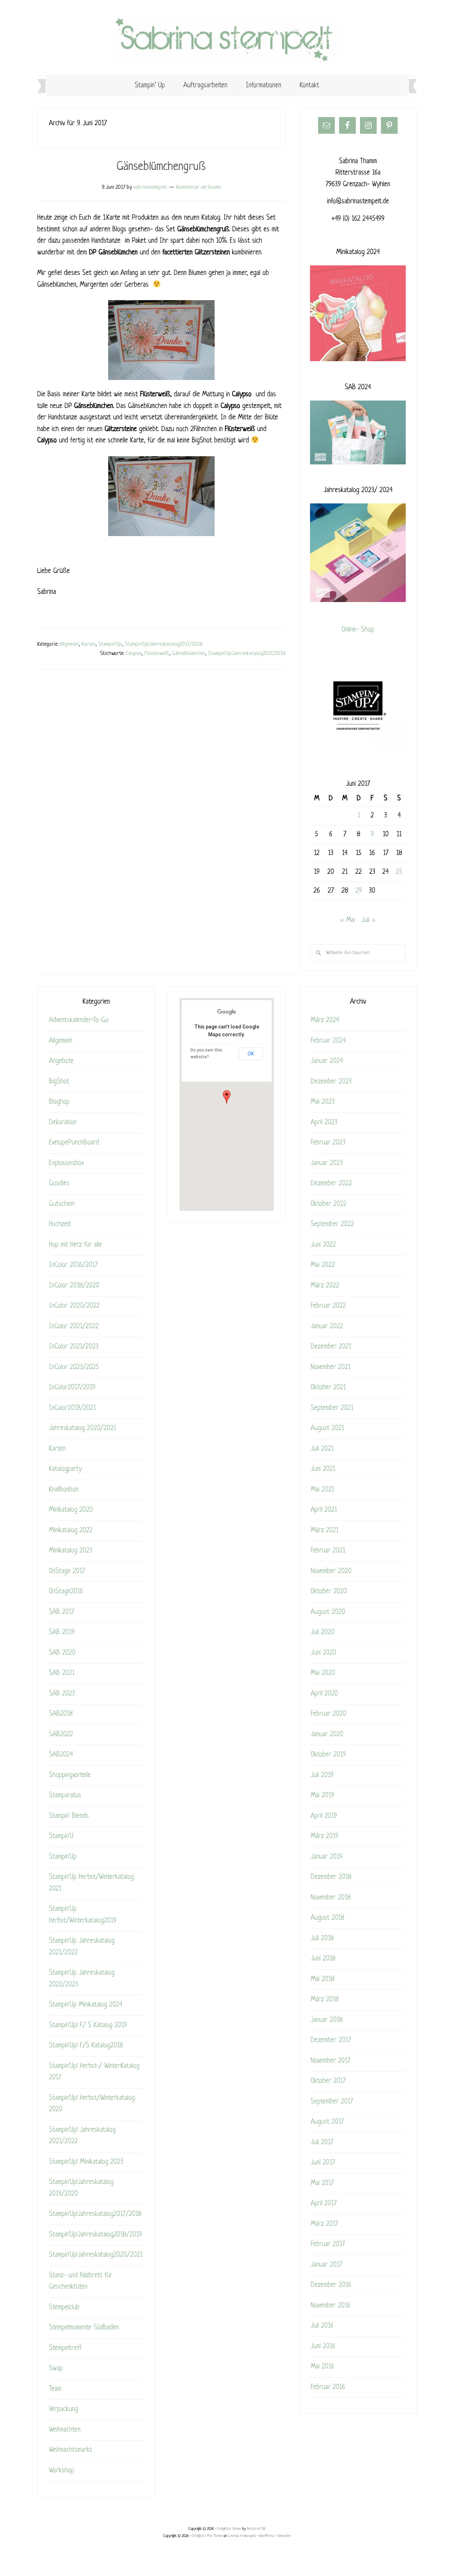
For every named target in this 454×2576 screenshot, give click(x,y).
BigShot (59, 1082)
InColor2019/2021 (72, 1408)
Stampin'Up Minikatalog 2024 (86, 2005)
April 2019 (324, 1816)
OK (251, 1054)
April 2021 (324, 1510)
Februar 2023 (328, 1143)
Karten (88, 644)
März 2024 (325, 1021)
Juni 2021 (323, 1469)
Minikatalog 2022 (71, 1531)
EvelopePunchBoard (74, 1143)
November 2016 (331, 2306)
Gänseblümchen (189, 654)
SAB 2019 (62, 1632)
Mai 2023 (323, 1102)
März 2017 (324, 2224)
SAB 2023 (62, 1694)
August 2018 (328, 1918)
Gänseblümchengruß (161, 167)
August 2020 (328, 1612)
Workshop (62, 2471)
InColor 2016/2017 (73, 1265)
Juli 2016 (322, 2326)
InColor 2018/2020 (74, 1286)
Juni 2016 (323, 2347)
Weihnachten (65, 2430)
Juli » (369, 920)
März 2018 (325, 2000)
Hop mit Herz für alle (76, 1245)
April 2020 (324, 1694)
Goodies (59, 1184)
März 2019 (325, 1836)
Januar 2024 (327, 1061)
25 (399, 872)
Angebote (61, 1061)
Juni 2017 (323, 2163)
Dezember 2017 (331, 2040)
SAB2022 (61, 1735)
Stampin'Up (110, 644)
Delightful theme (229, 2529)
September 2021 (332, 1408)
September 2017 (332, 2102)
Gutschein (62, 1204)
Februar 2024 (328, 1041)
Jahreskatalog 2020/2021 (82, 1428)
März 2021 (325, 1531)
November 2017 (330, 2061)
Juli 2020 (323, 1632)
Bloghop (59, 1102)
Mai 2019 (322, 1796)
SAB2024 (61, 1755)
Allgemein (69, 644)
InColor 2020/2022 (74, 1306)
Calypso (134, 654)
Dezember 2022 (331, 1184)
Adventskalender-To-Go (79, 1021)
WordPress (267, 2536)
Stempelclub (64, 2308)
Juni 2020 (323, 1653)
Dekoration (63, 1123)
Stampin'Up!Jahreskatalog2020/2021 (96, 2255)
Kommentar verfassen (199, 187)
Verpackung (63, 2409)
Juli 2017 (322, 2143)
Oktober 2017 (328, 2081)
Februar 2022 (328, 1306)
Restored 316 (256, 2529)
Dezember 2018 (331, 1877)
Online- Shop (358, 630)
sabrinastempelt (227, 40)
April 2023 (324, 1123)
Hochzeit (60, 1224)
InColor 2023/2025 (74, 1367)
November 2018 (331, 1898)
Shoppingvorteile (70, 1775)
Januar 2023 (327, 1163)
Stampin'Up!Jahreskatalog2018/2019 (95, 2235)
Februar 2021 (328, 1551)
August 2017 (327, 2122)
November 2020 (331, 1571)
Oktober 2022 (329, 1204)
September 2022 (332, 1224)
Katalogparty (65, 1469)
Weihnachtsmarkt (71, 2450)
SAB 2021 (62, 1673)
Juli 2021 (322, 1449)
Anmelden (284, 2536)
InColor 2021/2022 (74, 1327)
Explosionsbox (67, 1163)
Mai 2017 (322, 2183)
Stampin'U (61, 1836)
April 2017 (324, 2204)
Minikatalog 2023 (71, 1551)
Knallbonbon (64, 1490)
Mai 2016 (322, 2367)
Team (55, 2389)
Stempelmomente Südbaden (84, 2328)
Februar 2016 (328, 2387)
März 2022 (325, 1286)
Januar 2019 (326, 1857)
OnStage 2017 (67, 1571)
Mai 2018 (323, 1979)
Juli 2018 (322, 1939)
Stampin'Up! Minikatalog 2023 (86, 2162)
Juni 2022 (323, 1245)
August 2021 (327, 1428)
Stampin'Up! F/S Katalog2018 (86, 2046)
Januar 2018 (327, 2020)
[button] (227, 1097)
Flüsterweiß (157, 654)
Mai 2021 (322, 1490)
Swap (56, 2369)
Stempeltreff (65, 2348)
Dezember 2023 (331, 1082)
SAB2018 (61, 1714)
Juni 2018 (323, 1959)
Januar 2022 (327, 1327)
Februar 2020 (328, 1714)
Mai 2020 (323, 1673)
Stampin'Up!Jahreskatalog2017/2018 (164, 644)
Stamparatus (65, 1796)
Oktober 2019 (328, 1755)
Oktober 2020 (329, 1592)
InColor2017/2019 (72, 1388)
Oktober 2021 (328, 1388)
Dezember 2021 (331, 1347)
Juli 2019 (322, 1775)
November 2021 (331, 1367)
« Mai (348, 920)
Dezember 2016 (331, 2285)
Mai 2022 (323, 1265)
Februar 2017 (328, 2244)
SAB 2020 (62, 1653)
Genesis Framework (242, 2536)
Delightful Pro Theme (207, 2536)
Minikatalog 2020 (71, 1510)
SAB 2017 (62, 1612)
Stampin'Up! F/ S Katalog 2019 (88, 2026)
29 (359, 891)
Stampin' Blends (69, 1816)
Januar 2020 (327, 1735)
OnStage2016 (66, 1592)
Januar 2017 (326, 2265)
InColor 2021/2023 (74, 1347)
